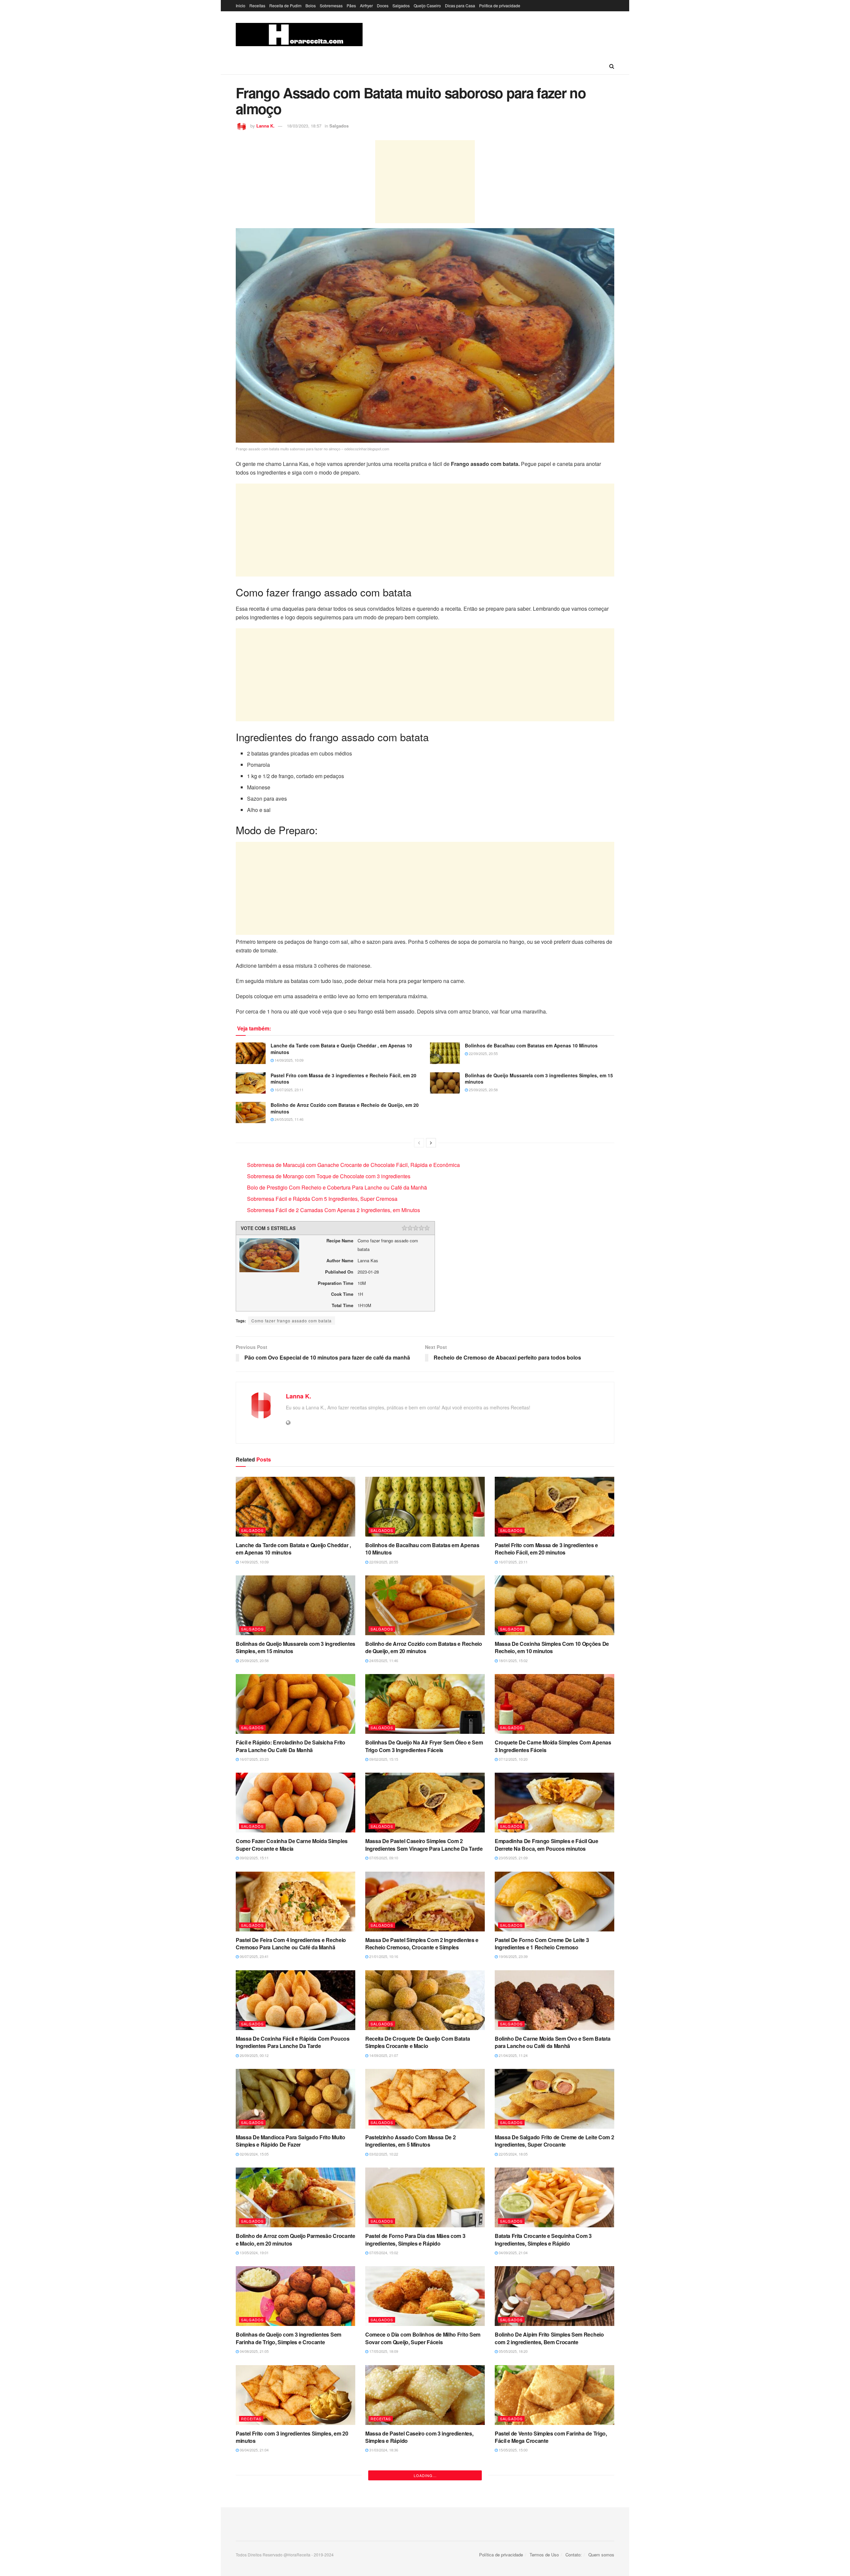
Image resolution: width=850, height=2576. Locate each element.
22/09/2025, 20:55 (483, 1053)
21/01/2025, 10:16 (383, 1956)
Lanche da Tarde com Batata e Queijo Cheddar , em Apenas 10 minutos (341, 1049)
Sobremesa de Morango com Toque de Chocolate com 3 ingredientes (329, 1176)
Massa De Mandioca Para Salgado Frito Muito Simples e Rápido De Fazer (291, 2141)
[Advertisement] (425, 182)
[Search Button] (612, 66)
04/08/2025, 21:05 (254, 2351)
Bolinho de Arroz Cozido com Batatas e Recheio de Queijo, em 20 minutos (345, 1108)
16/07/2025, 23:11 (289, 1090)
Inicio (241, 5)
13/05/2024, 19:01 (254, 2253)
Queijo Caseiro (427, 5)
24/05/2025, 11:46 (289, 1119)
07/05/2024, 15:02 (383, 2253)
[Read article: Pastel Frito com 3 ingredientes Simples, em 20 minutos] (296, 2395)
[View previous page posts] (419, 1143)
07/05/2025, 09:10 (383, 1858)
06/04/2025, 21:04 (254, 2450)
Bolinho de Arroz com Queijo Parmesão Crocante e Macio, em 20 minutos (296, 2239)
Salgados (401, 5)
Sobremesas (331, 5)
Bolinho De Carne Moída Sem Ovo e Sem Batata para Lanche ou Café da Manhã (552, 2042)
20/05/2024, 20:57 (513, 2556)
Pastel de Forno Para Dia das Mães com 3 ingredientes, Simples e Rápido (415, 2239)
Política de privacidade (500, 5)
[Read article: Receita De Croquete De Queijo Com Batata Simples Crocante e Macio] (425, 2000)
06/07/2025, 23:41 (254, 1956)
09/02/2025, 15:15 (383, 1759)
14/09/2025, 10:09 (289, 1060)
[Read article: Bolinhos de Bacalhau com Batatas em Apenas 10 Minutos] (445, 1053)
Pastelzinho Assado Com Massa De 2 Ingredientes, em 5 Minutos (410, 2141)
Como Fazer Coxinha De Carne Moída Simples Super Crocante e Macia (292, 1845)
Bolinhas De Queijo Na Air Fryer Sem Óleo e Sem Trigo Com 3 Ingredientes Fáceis (424, 1746)
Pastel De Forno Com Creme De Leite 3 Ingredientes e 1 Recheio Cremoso (542, 1944)
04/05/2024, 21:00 (383, 2549)
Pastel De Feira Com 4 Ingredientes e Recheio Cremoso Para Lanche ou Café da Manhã (291, 1944)
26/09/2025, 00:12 (254, 2055)
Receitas (257, 5)
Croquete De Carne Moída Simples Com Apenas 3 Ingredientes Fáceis (553, 1746)
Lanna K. (265, 126)
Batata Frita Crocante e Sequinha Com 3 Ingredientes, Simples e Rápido (543, 2239)
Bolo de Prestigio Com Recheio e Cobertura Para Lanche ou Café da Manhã (337, 1187)
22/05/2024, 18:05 (513, 2154)
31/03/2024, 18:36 (383, 2450)
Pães (351, 5)
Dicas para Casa (460, 5)
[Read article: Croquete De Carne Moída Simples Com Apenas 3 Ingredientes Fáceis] (554, 1704)
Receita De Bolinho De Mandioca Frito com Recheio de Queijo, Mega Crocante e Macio (288, 2536)
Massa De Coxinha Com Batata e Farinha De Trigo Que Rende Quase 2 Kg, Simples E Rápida (423, 2536)
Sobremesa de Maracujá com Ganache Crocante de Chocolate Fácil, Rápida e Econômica (353, 1165)
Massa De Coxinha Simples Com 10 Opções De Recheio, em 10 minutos (552, 1647)
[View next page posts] (431, 1143)
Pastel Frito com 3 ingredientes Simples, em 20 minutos (292, 2437)
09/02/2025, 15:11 (254, 1858)
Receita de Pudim (285, 5)
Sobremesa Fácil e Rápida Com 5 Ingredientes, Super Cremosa (322, 1199)
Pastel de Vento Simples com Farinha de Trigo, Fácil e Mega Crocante (551, 2437)
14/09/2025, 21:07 (383, 2055)
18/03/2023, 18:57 (304, 126)
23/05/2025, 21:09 (513, 1858)
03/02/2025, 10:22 (383, 2154)
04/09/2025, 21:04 (513, 2253)
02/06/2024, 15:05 (254, 2154)
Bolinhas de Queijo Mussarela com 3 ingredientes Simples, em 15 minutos (539, 1079)
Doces (383, 5)
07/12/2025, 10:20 (513, 1759)
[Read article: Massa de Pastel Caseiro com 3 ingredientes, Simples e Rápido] (425, 2395)
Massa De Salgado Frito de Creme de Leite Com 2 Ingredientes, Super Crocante (554, 2141)
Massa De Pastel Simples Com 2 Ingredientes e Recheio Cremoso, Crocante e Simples (422, 1944)
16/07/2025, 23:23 (254, 1759)
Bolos (311, 5)
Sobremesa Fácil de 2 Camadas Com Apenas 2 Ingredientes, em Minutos (334, 1210)
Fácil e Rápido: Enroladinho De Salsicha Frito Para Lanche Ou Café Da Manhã (291, 1746)
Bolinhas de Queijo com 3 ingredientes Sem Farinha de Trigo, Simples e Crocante (289, 2338)
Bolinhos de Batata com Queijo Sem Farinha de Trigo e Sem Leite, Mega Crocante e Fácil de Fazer (552, 2539)
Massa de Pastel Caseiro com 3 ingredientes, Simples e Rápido (419, 2437)
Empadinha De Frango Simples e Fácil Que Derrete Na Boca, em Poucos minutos (547, 1845)
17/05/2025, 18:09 (383, 2351)
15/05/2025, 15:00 (513, 2450)
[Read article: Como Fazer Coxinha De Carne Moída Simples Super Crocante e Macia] (296, 1803)
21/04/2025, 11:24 (513, 2055)
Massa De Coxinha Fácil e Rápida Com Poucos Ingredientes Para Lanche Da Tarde (293, 2042)
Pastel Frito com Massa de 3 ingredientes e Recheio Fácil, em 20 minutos (343, 1079)
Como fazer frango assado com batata (292, 1321)
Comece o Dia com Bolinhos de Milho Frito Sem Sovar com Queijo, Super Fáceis (423, 2338)
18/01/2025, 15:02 (513, 1660)
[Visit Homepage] (299, 35)
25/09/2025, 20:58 (483, 1090)
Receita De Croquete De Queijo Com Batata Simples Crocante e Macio (418, 2042)
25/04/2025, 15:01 (254, 2549)
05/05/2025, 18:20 (513, 2351)
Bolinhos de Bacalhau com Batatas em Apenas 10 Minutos (531, 1045)
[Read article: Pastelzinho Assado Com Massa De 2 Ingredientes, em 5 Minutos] (425, 2099)
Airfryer (366, 5)
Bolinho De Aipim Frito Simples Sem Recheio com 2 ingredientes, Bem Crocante (549, 2338)
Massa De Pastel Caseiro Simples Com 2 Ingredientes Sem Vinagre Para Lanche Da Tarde (424, 1845)
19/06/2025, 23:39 (513, 1956)
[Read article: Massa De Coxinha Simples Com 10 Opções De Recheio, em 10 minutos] (554, 1605)
